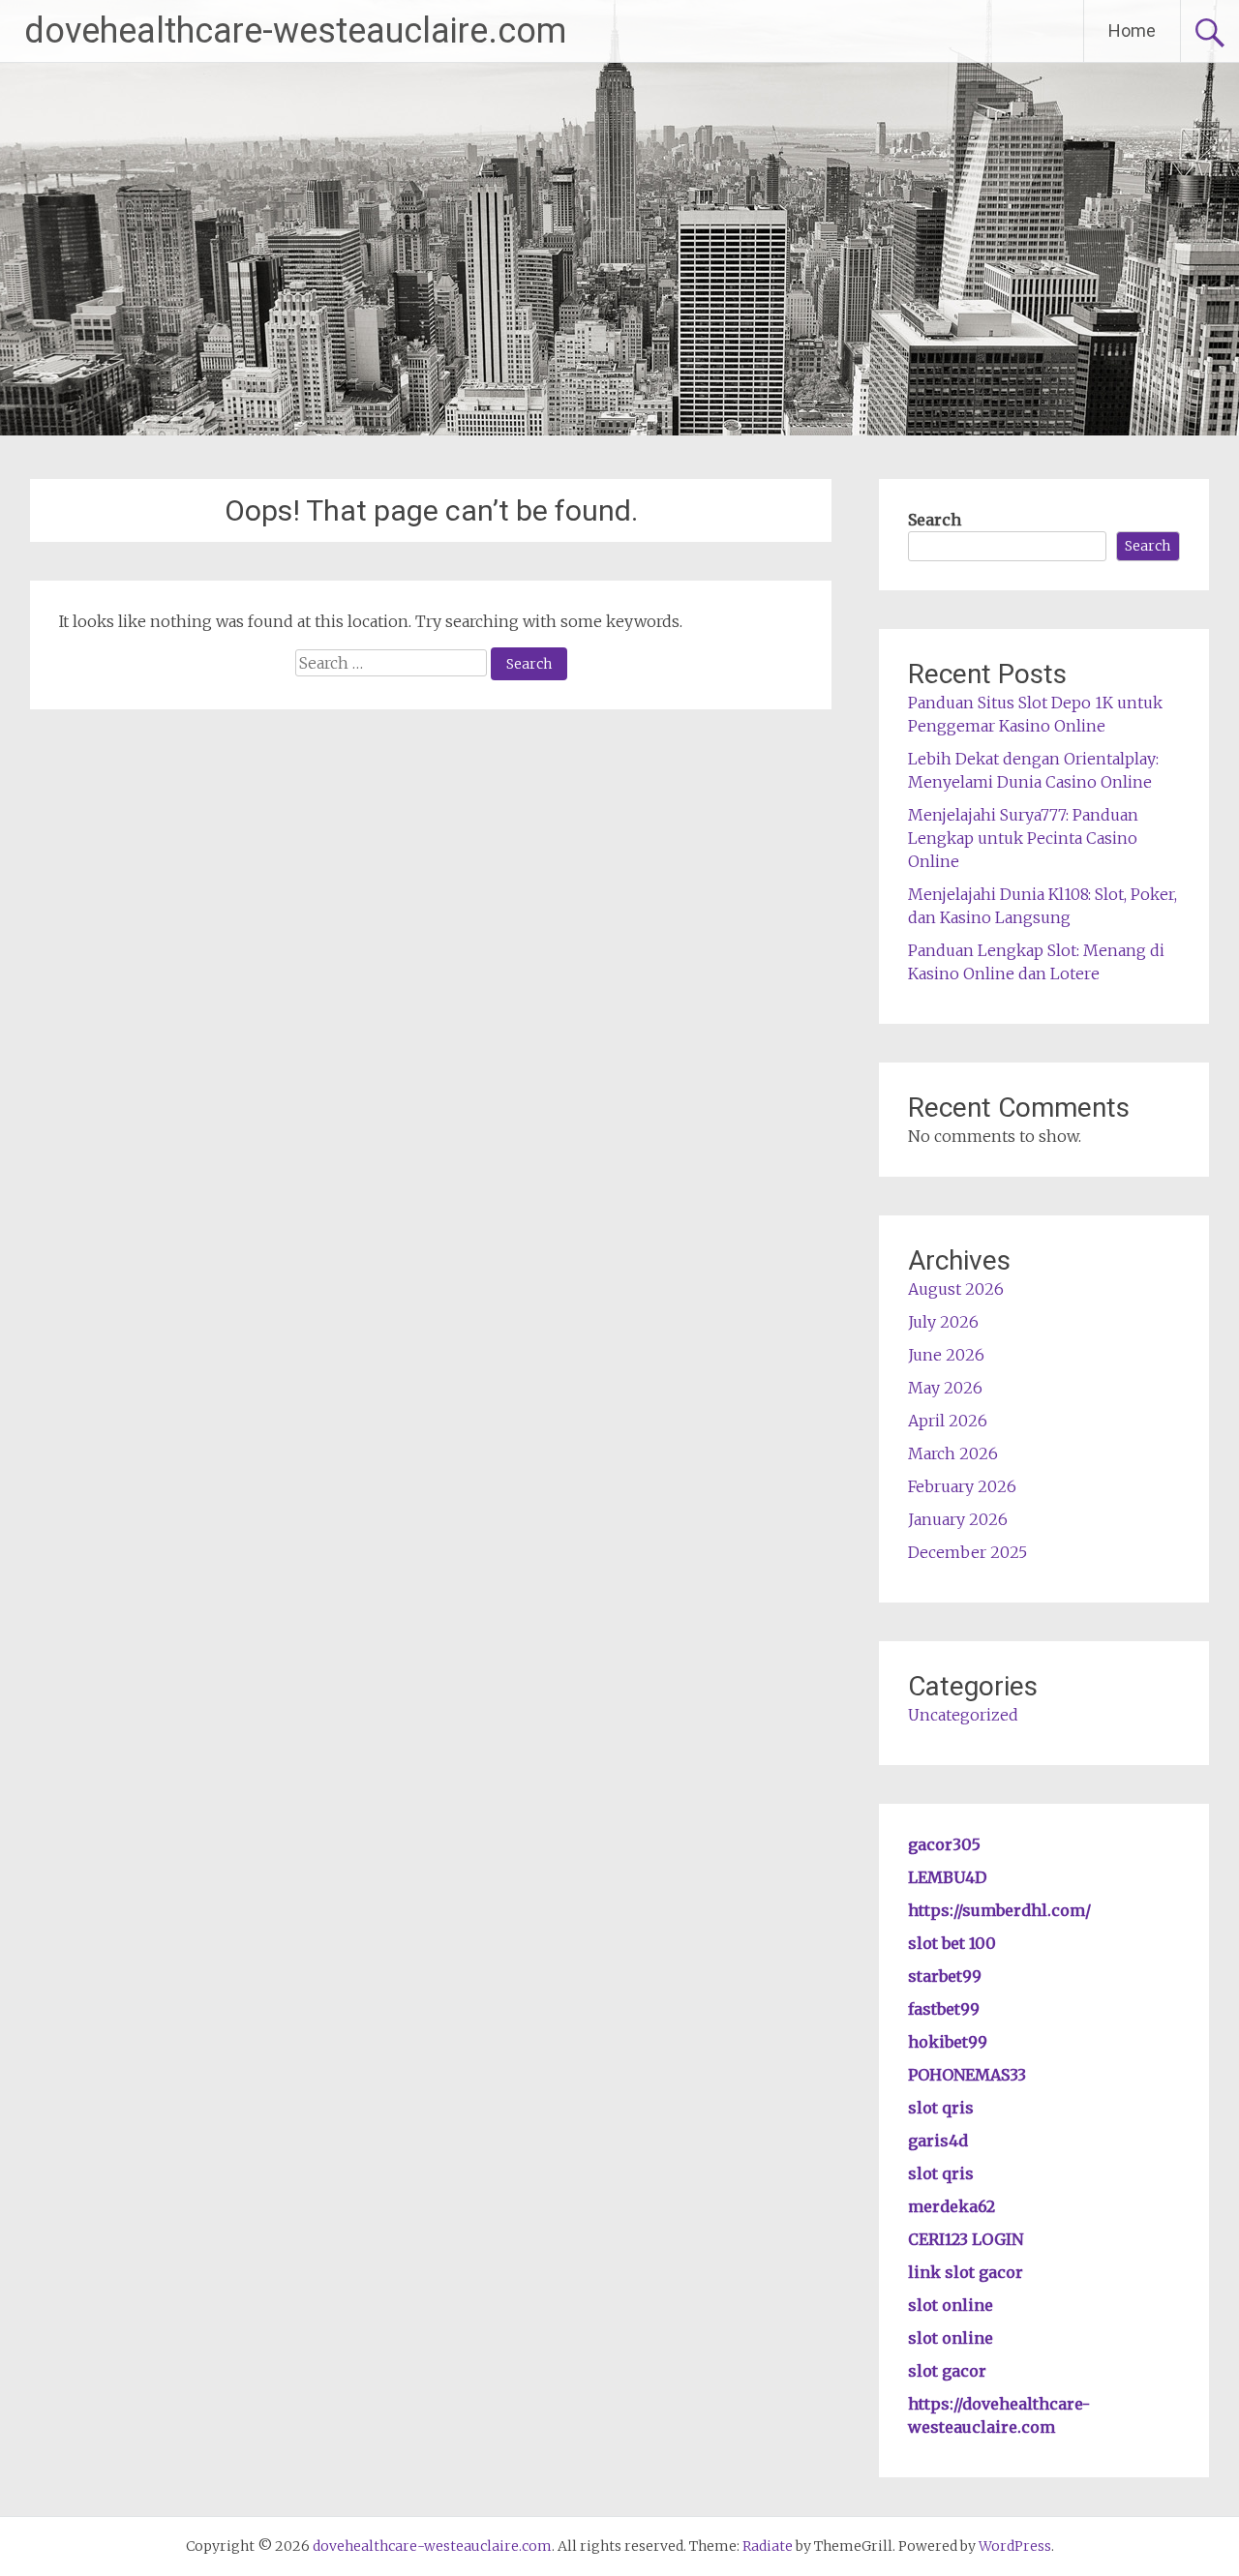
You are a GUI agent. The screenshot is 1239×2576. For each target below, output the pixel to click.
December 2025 (967, 1552)
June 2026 (946, 1355)
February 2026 (962, 1486)
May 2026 (945, 1388)
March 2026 (953, 1453)
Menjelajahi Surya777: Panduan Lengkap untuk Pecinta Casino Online (1023, 838)
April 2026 (948, 1421)
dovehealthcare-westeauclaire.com (295, 31)
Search (935, 520)
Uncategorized (963, 1715)
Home (1132, 30)
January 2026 (958, 1519)
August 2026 (956, 1289)
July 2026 (943, 1322)
